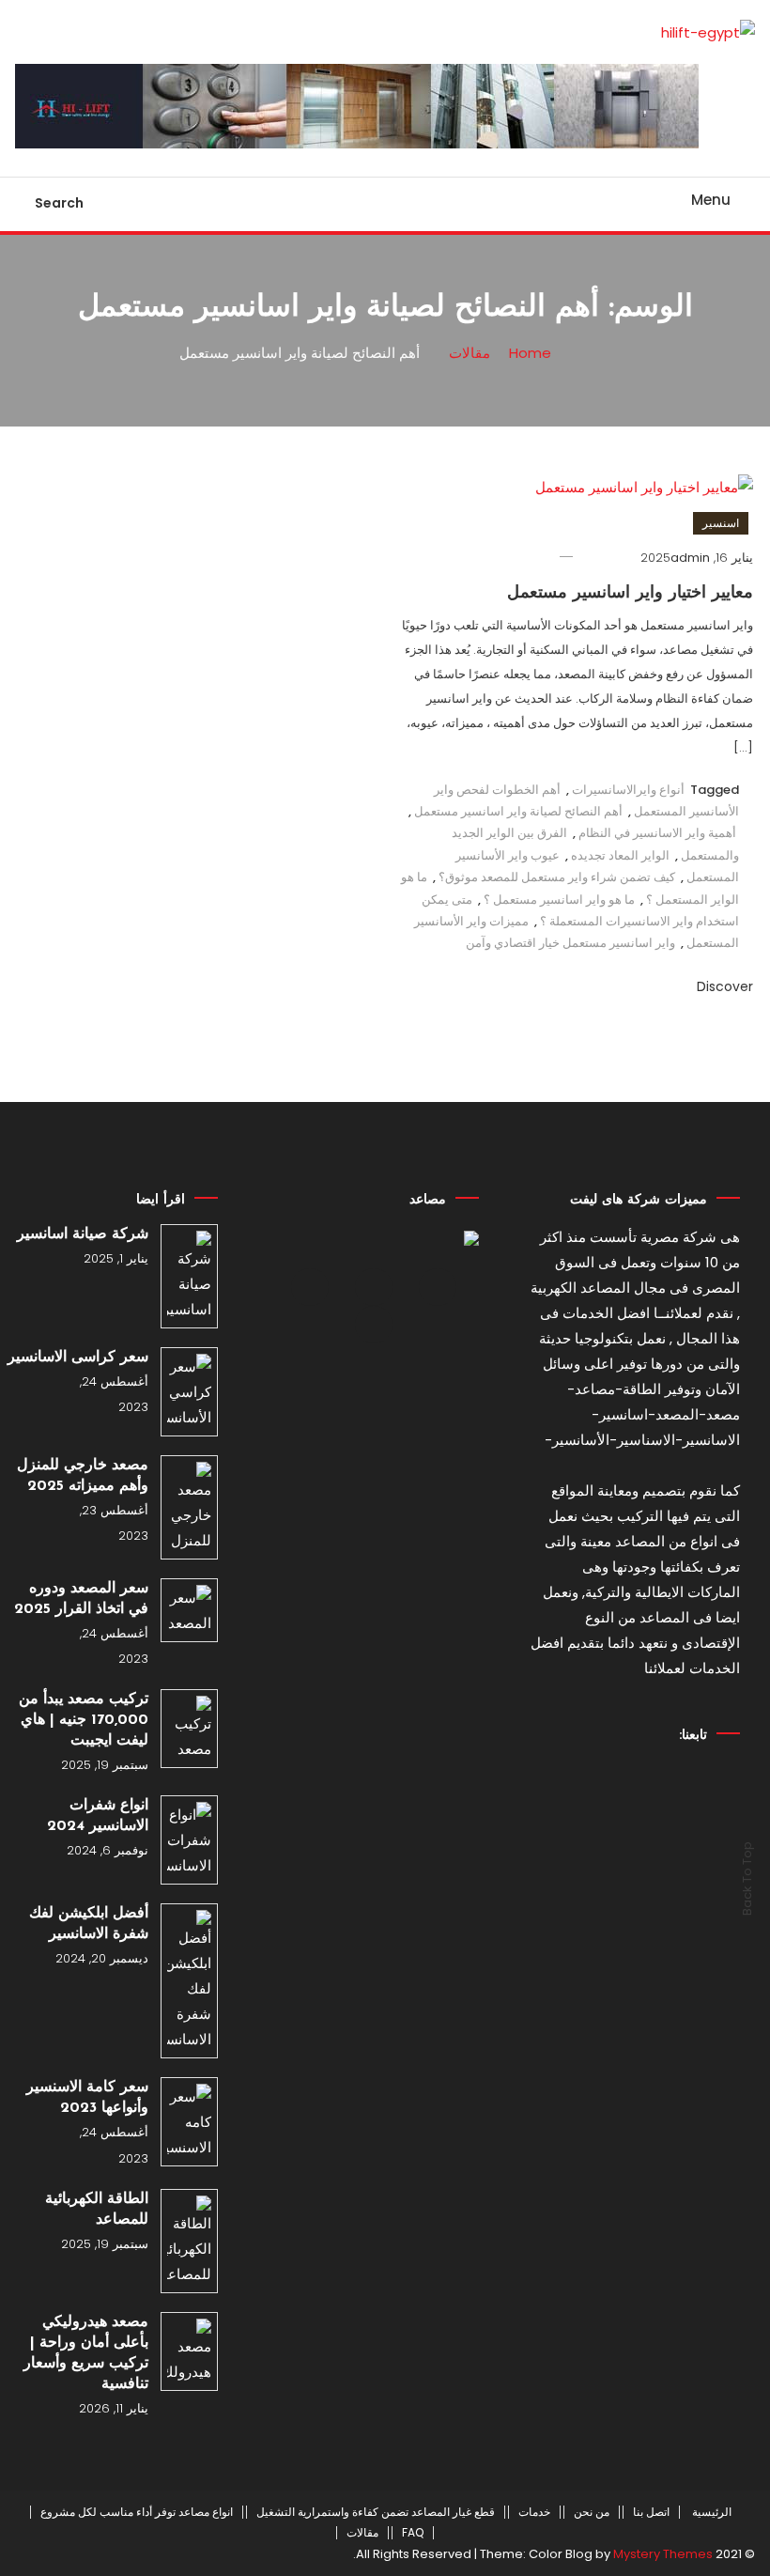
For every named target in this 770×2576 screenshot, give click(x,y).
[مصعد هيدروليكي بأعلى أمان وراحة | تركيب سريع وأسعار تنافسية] (189, 2351)
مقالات (362, 2533)
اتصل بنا (651, 2512)
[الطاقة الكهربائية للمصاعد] (189, 2241)
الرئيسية (712, 2512)
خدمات (534, 2512)
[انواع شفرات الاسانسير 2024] (189, 1840)
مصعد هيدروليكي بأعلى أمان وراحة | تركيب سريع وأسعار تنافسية (86, 2353)
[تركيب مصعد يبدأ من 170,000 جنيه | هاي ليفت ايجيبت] (189, 1729)
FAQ (413, 2533)
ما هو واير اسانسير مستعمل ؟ (559, 900)
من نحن (592, 2512)
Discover (723, 986)
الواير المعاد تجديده (620, 855)
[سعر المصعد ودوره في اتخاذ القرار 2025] (189, 1610)
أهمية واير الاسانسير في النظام (657, 833)
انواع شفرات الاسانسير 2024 (98, 1816)
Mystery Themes (663, 2554)
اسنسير (721, 523)
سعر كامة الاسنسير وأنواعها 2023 (87, 2098)
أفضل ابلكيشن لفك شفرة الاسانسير (89, 1924)
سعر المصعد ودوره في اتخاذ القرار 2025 (81, 1599)
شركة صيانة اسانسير (83, 1234)
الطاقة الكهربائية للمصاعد (97, 2210)
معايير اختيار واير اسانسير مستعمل (630, 594)
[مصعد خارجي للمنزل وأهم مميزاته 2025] (189, 1507)
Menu (711, 200)
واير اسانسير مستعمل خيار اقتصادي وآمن (570, 943)
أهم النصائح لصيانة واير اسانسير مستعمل (518, 811)
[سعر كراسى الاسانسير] (189, 1392)
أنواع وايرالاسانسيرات (628, 790)
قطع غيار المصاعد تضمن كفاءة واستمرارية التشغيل (376, 2512)
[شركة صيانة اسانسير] (189, 1276)
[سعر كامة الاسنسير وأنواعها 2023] (189, 2122)
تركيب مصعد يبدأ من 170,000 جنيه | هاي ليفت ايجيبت (84, 1720)
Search (59, 203)
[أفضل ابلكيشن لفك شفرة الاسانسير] (189, 1981)
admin (690, 558)
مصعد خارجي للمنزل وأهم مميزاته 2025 (83, 1476)
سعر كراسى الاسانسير (78, 1358)
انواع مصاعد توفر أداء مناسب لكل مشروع (137, 2512)
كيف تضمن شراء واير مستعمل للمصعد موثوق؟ (557, 877)
